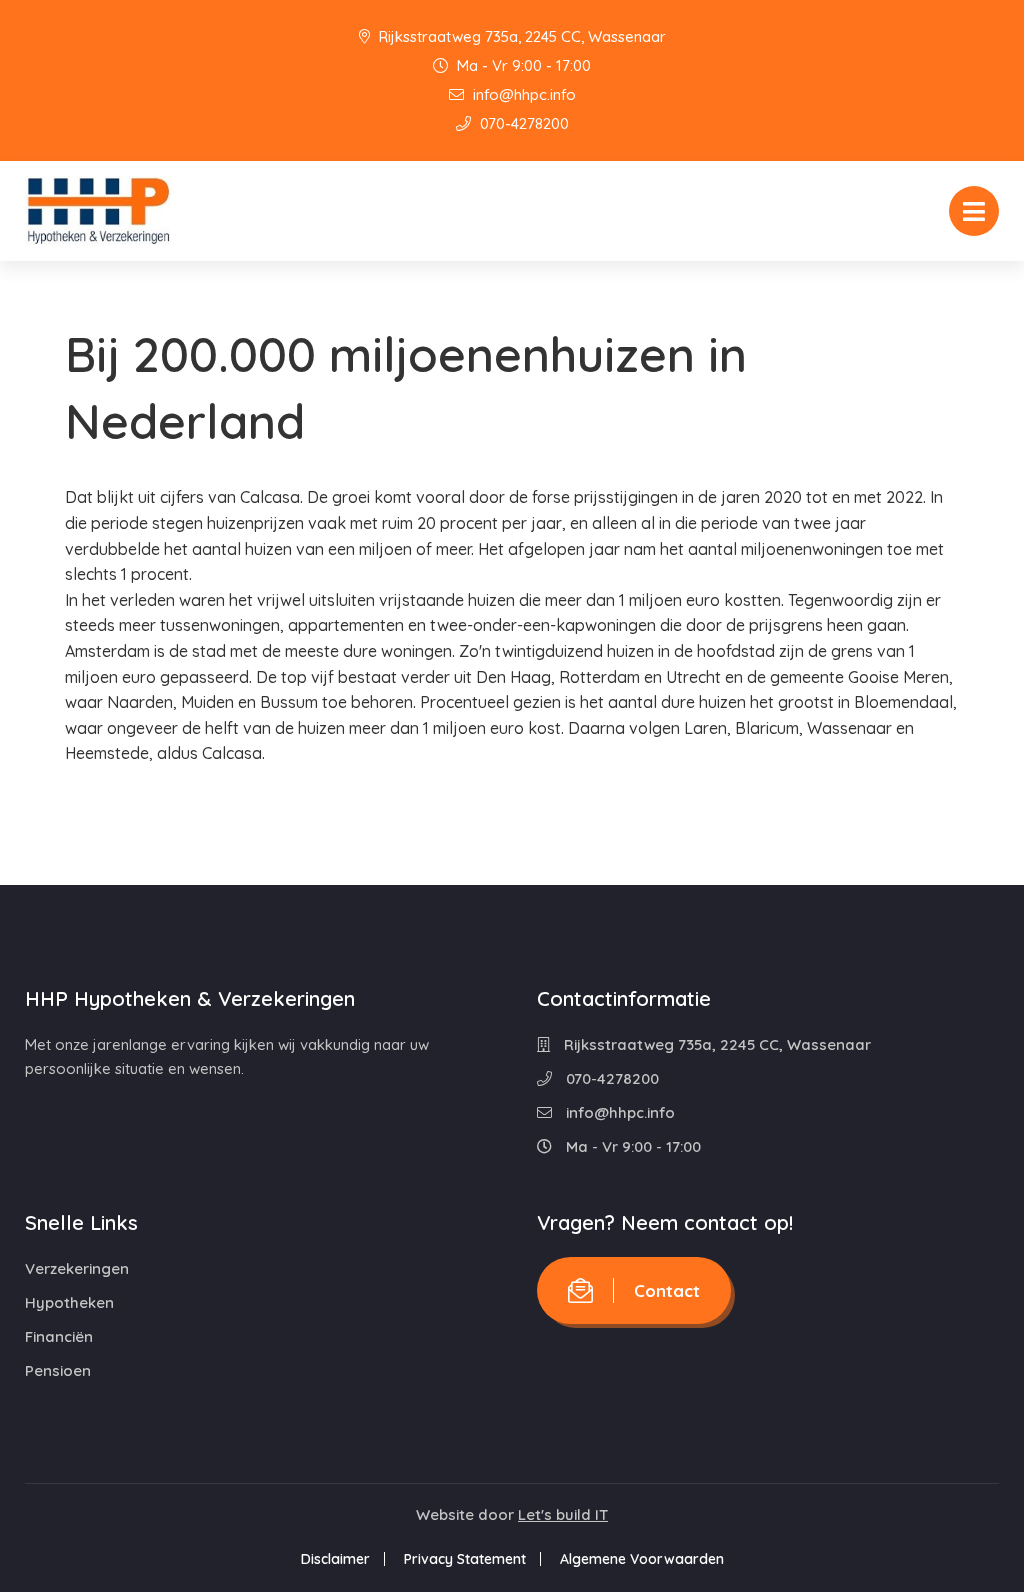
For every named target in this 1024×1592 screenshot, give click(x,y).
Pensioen (58, 1370)
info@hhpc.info (522, 94)
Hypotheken (69, 1302)
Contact (667, 1290)
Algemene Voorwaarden (642, 1559)
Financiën (59, 1336)
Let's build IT (563, 1514)
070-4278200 (522, 123)
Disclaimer (335, 1559)
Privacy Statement (465, 1559)
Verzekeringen (77, 1268)
